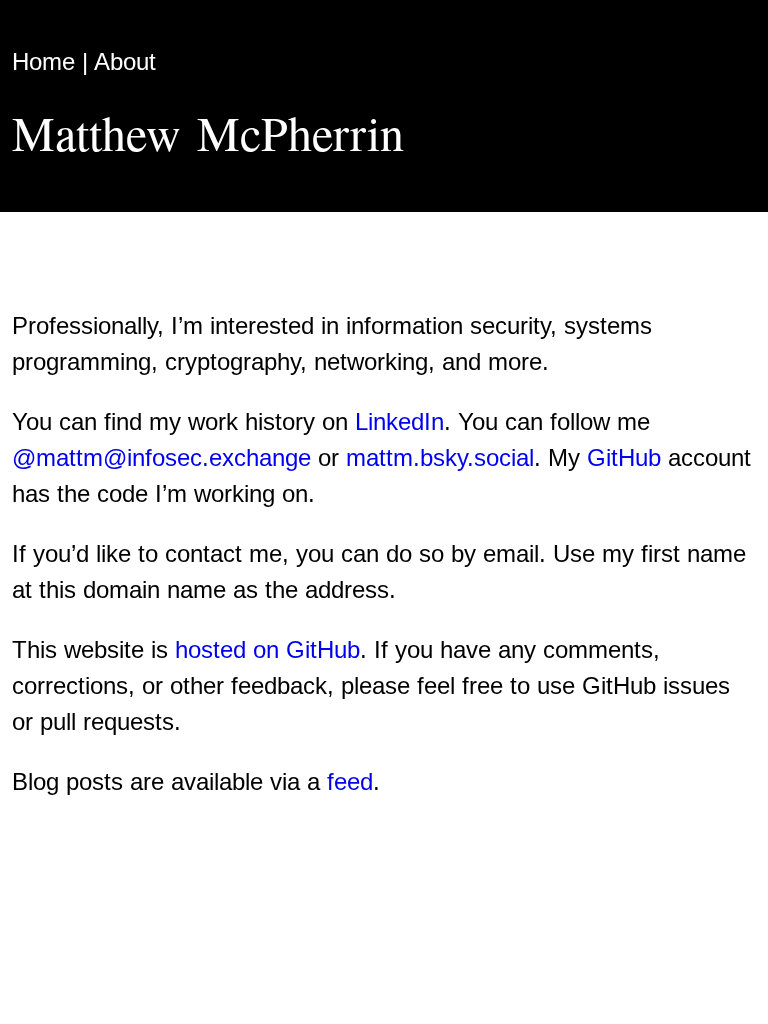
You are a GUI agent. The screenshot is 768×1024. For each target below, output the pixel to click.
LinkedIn (399, 421)
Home (43, 61)
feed (350, 781)
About (125, 61)
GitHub (624, 457)
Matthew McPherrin (208, 132)
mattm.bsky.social (440, 457)
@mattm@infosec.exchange (161, 457)
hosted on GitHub (267, 649)
